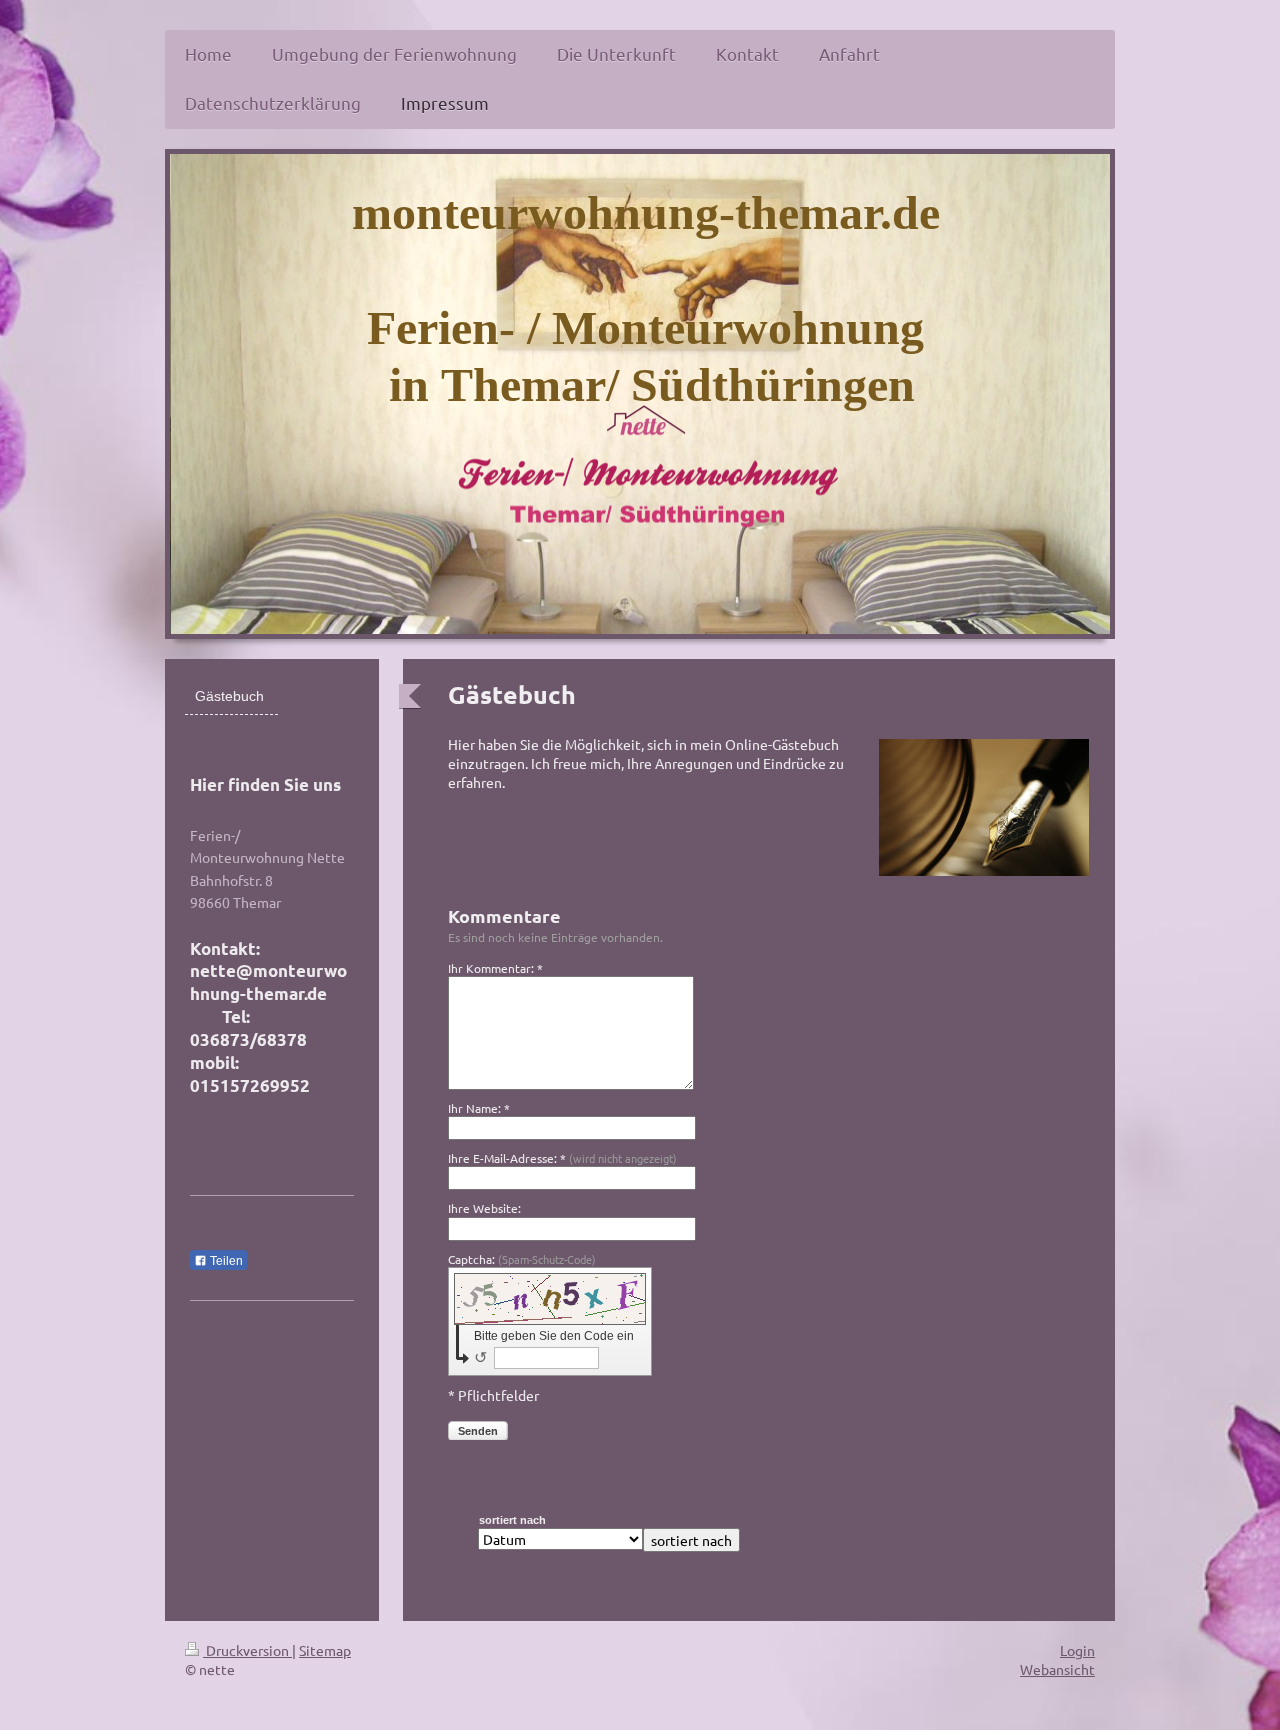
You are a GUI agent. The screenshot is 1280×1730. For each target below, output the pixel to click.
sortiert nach (512, 1520)
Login (1077, 1650)
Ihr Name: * (479, 1108)
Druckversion (247, 1650)
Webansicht (1057, 1669)
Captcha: (522, 1259)
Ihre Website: (484, 1208)
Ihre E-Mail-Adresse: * (562, 1158)
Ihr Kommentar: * (495, 968)
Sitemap (325, 1650)
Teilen (225, 1261)
